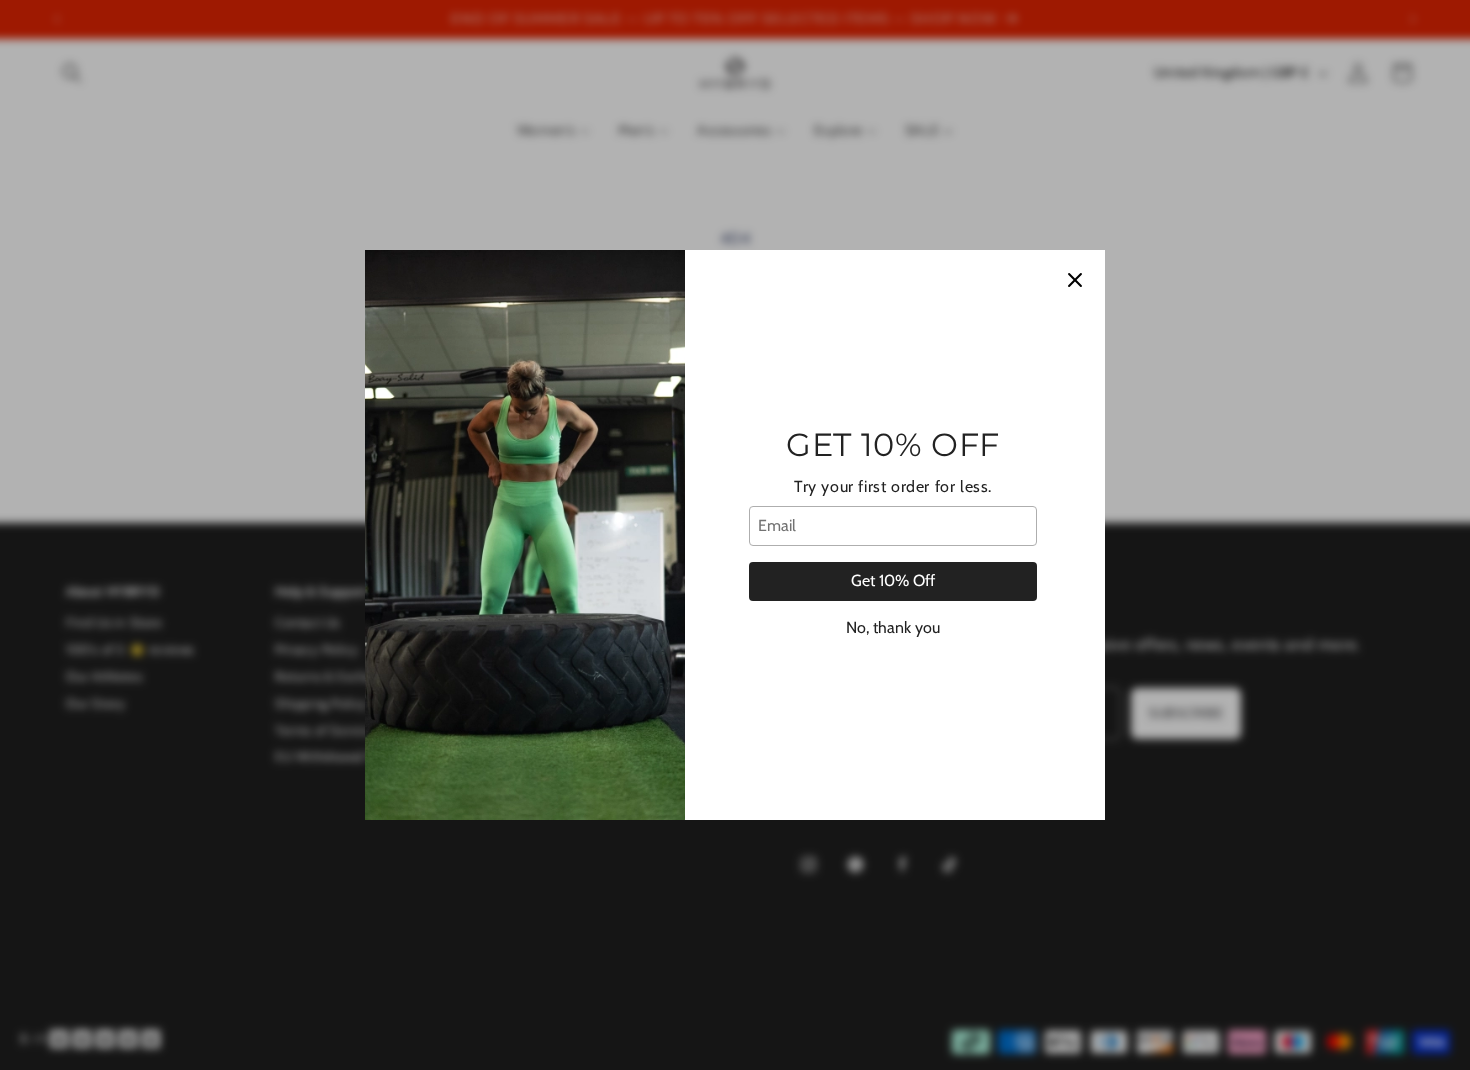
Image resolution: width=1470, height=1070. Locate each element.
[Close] (1075, 280)
